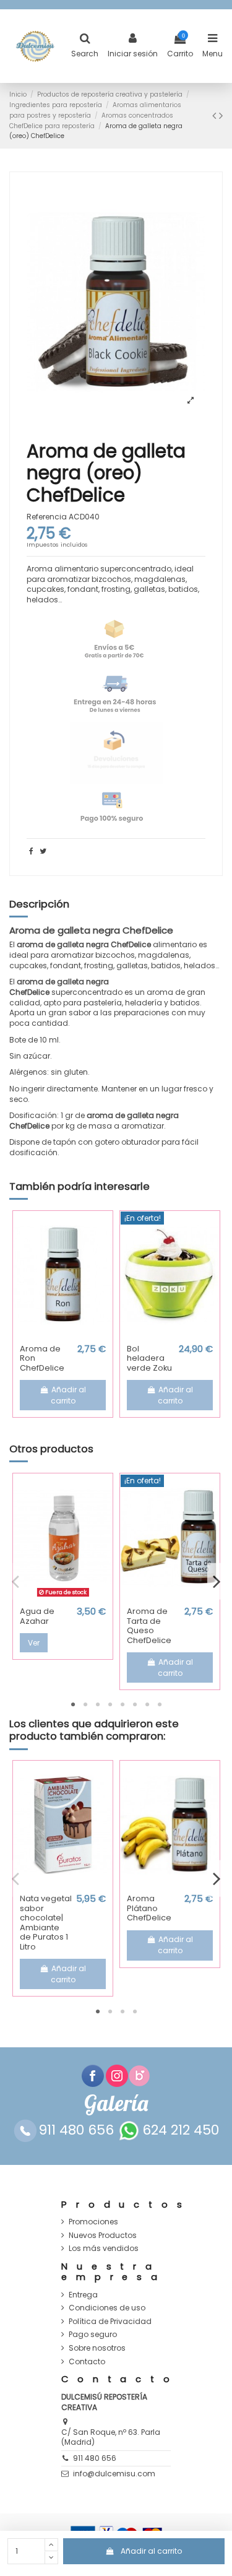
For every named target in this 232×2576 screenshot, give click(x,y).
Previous (15, 1581)
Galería (116, 2103)
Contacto (87, 2362)
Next (217, 1581)
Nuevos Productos (103, 2236)
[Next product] (221, 115)
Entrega (83, 2295)
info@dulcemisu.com (114, 2474)
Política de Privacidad (110, 2322)
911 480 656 (95, 2458)
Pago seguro (93, 2335)
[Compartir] (31, 851)
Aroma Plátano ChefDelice (149, 1908)
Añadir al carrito (151, 2551)
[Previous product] (216, 115)
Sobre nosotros (97, 2348)
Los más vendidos (104, 2249)
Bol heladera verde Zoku (149, 1358)
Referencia (47, 517)
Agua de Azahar (37, 1616)
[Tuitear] (43, 851)
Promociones (93, 2222)
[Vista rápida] (63, 1335)
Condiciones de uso (107, 2308)
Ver (34, 1643)
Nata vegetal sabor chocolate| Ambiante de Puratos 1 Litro (46, 1923)
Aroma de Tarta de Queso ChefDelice (149, 1626)
